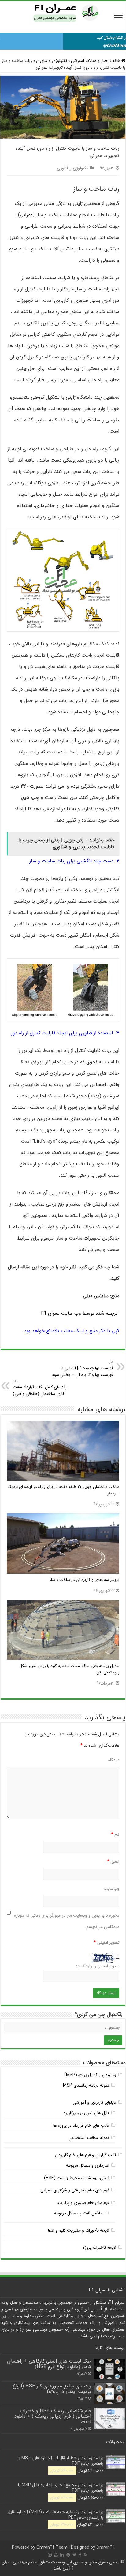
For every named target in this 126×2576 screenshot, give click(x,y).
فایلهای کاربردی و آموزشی (94, 2103)
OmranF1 (105, 2547)
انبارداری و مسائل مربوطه (88, 2165)
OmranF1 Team (52, 2547)
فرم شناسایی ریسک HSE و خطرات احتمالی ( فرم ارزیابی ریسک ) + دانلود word (53, 2417)
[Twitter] (74, 2555)
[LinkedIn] (62, 2555)
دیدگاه (114, 1760)
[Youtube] (56, 2555)
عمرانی (26, 215)
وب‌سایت (111, 1888)
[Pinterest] (68, 2555)
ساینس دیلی (96, 1296)
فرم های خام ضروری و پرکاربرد (83, 2203)
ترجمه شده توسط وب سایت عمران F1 (80, 1313)
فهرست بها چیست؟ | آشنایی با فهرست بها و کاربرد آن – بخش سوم (82, 1369)
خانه (117, 61)
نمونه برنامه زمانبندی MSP (86, 2085)
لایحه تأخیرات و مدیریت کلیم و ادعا (79, 2230)
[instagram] (50, 2555)
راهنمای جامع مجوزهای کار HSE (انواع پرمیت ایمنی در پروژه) (52, 2389)
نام (115, 1834)
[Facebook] (80, 2555)
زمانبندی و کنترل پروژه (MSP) (90, 2075)
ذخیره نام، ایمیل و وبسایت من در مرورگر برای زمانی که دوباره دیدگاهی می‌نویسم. (67, 1921)
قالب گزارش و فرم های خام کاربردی (86, 2155)
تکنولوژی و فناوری (52, 61)
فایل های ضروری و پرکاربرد (86, 2113)
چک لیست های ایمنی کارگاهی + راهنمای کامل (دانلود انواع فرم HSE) (49, 2364)
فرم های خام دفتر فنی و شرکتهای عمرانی (75, 2190)
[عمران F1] (63, 12)
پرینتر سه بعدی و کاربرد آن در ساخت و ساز (84, 1580)
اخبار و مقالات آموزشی (90, 61)
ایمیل (113, 1861)
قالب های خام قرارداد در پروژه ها (81, 2126)
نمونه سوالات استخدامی (89, 2138)
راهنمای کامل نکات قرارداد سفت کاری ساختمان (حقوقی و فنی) (40, 1388)
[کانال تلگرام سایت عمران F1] (63, 40)
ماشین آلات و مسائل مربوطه (78, 2213)
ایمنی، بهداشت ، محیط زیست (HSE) (77, 2178)
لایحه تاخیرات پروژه (100, 2248)
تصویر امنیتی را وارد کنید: (98, 1966)
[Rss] (85, 2555)
